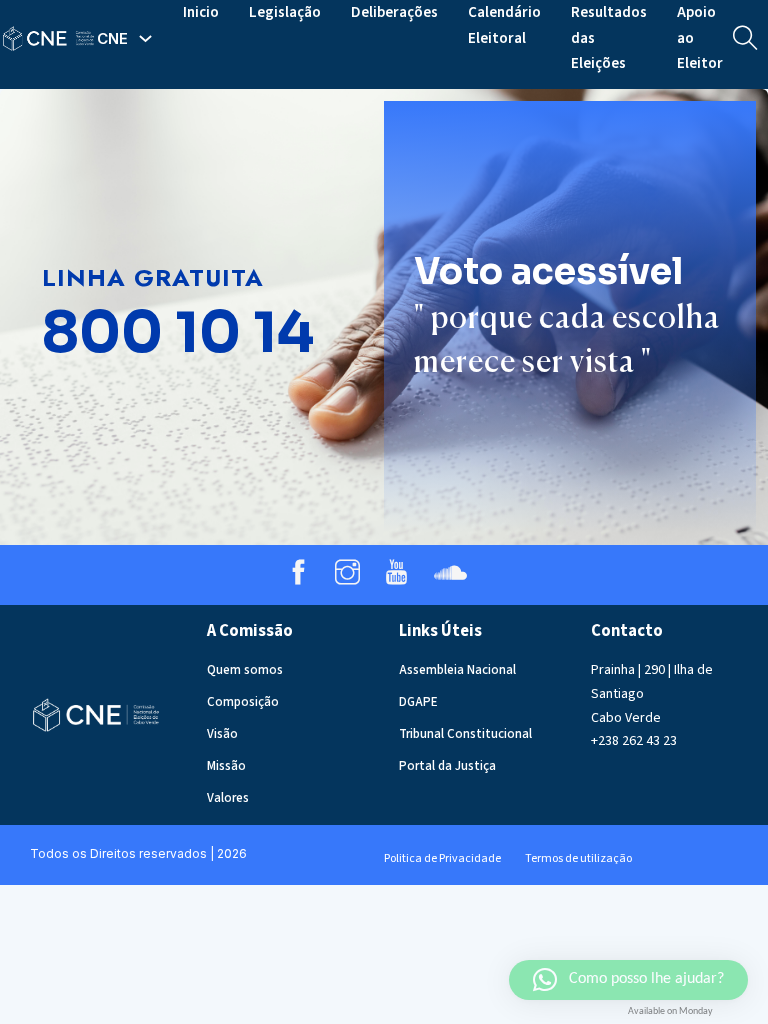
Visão (222, 734)
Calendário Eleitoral (504, 25)
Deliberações (394, 12)
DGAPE (418, 702)
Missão (226, 766)
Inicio (201, 12)
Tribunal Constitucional (465, 734)
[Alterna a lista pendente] (145, 38)
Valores (228, 798)
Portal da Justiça (447, 766)
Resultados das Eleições (609, 38)
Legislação (285, 12)
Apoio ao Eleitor (700, 38)
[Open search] (745, 38)
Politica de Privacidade (442, 858)
